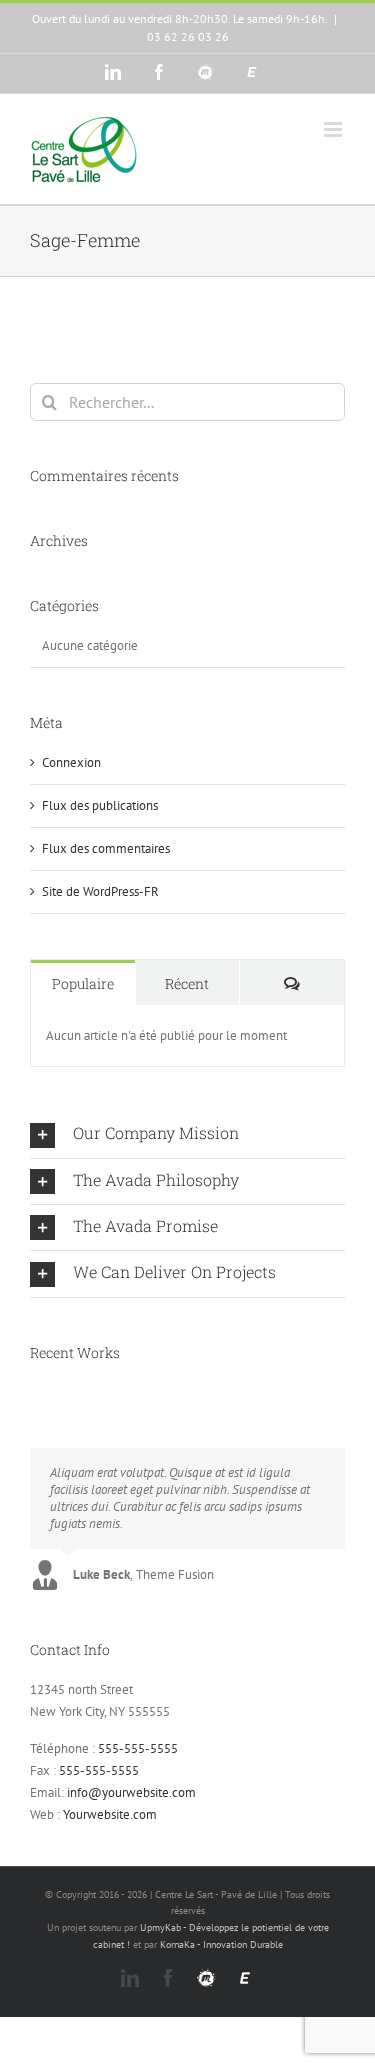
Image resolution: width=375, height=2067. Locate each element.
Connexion (71, 762)
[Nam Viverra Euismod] (49, 1393)
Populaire (83, 983)
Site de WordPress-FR (100, 891)
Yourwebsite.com (110, 1814)
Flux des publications (100, 805)
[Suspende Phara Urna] (61, 1393)
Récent (187, 983)
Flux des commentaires (106, 848)
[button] (187, 1134)
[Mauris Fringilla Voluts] (37, 1393)
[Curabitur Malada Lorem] (55, 1393)
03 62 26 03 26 (188, 36)
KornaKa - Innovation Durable (221, 1944)
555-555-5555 (138, 1748)
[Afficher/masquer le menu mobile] (334, 129)
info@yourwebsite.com (131, 1792)
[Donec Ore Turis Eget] (31, 1393)
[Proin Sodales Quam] (43, 1393)
